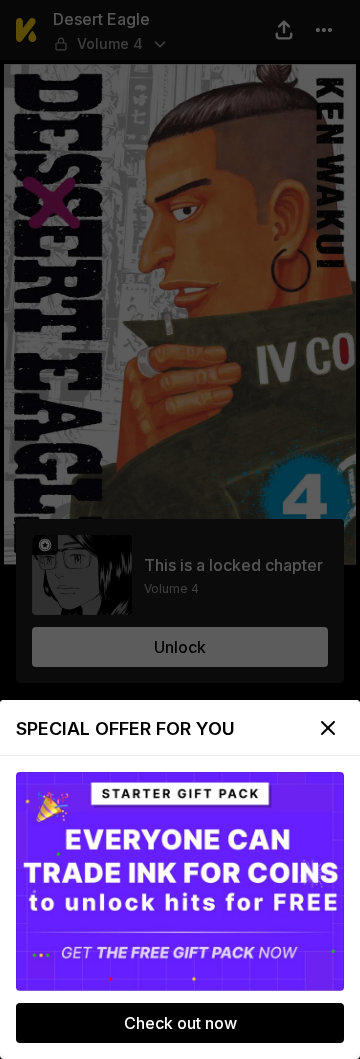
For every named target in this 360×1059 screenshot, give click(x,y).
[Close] (328, 728)
